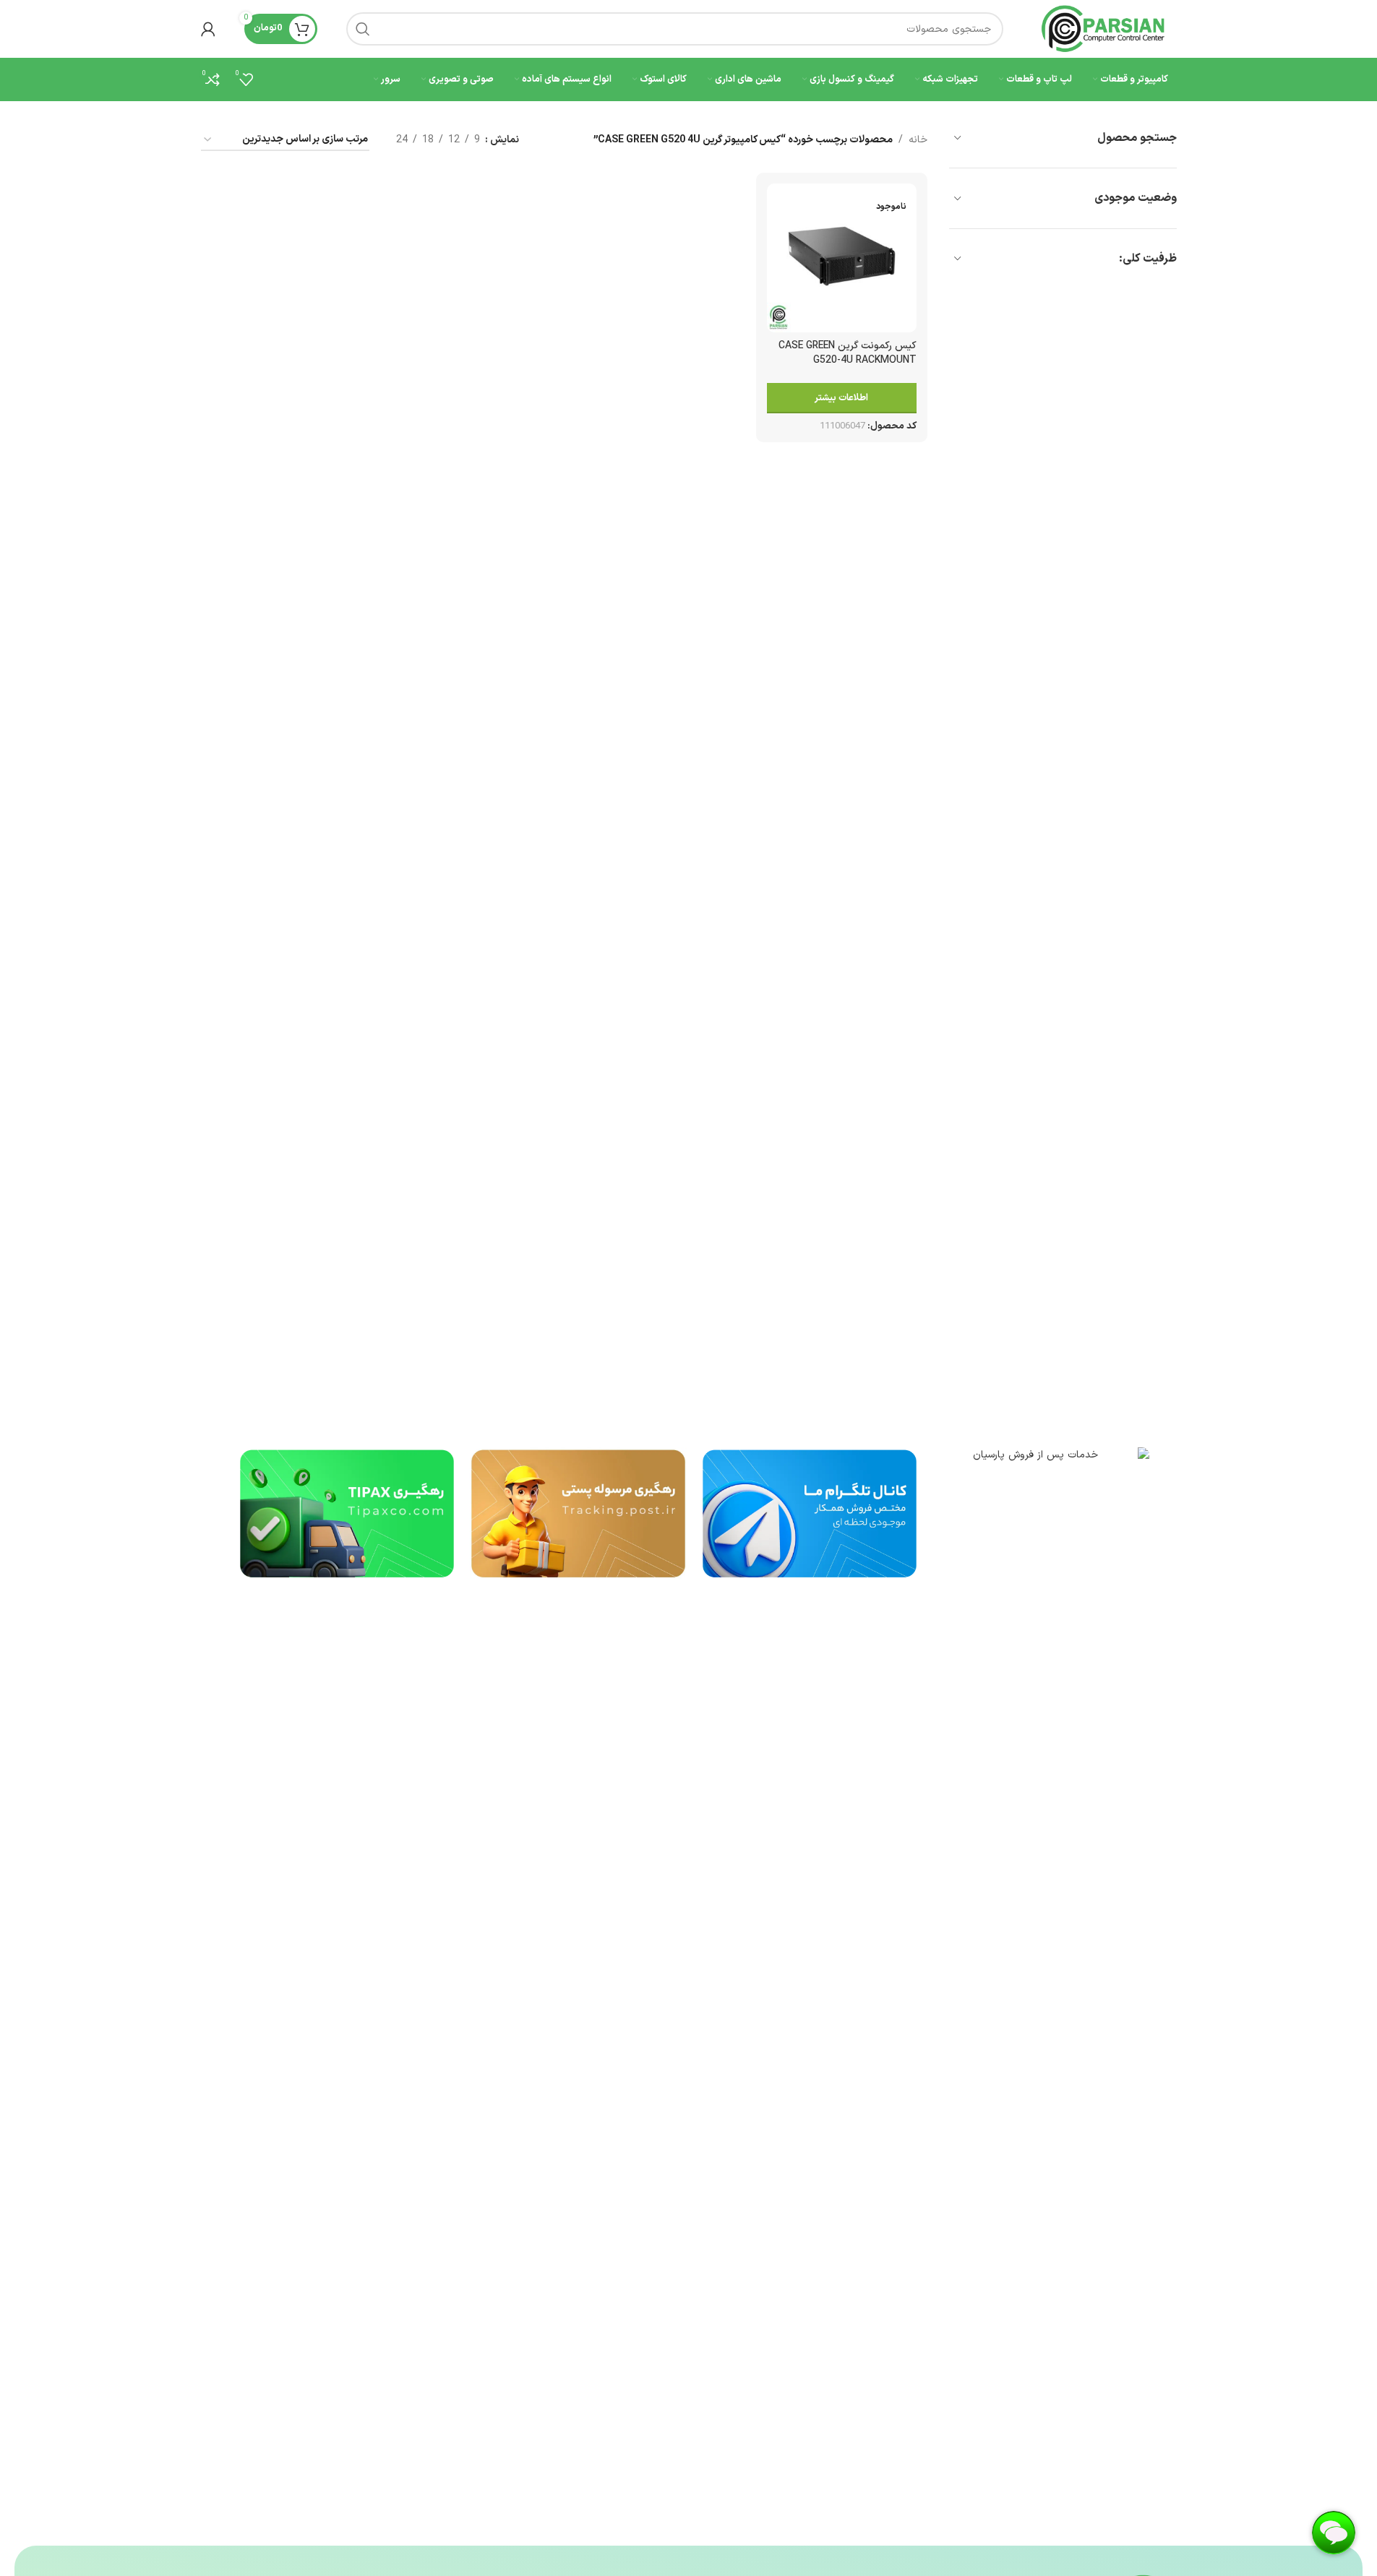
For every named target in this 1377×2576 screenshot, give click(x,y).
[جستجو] (363, 29)
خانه (918, 140)
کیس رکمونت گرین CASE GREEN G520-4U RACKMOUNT (848, 353)
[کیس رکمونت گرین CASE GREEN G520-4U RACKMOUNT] (841, 258)
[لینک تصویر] (1041, 1988)
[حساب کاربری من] (208, 29)
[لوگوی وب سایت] (1104, 29)
